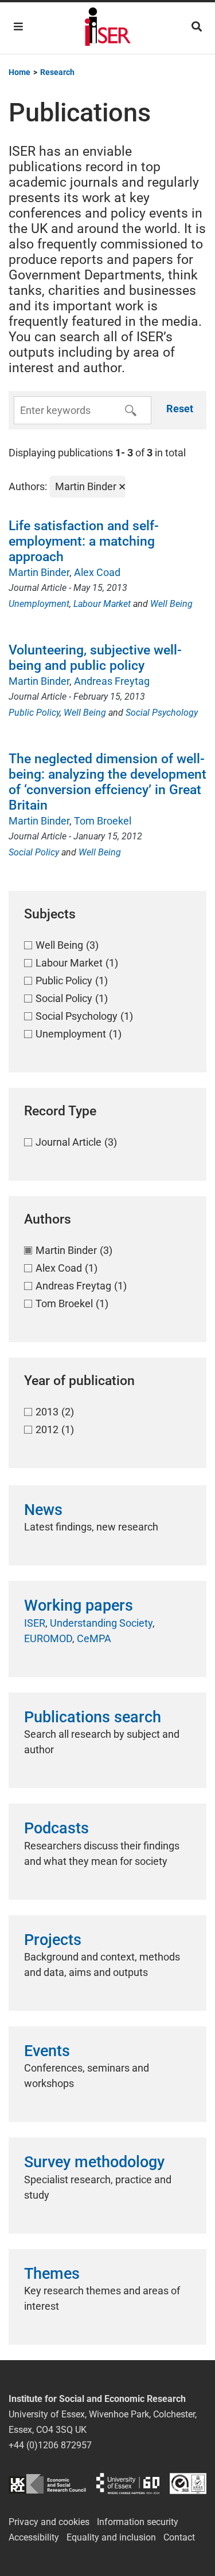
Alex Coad (97, 572)
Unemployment (39, 604)
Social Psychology (162, 713)
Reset (180, 409)
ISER (35, 1623)
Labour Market (102, 604)
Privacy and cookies (49, 2522)
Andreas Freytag (112, 681)
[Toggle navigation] (18, 27)
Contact (179, 2537)
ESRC (47, 2484)
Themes (52, 2274)
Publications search (93, 1717)
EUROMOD (48, 1638)
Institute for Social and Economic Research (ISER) (108, 28)
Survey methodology (94, 2162)
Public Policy (34, 713)
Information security (138, 2522)
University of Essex (128, 2484)
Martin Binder (39, 572)
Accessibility (34, 2537)
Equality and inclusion (111, 2537)
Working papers (79, 1605)
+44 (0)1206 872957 (50, 2445)
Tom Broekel (103, 821)
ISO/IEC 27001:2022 (188, 2484)
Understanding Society (101, 1623)
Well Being (171, 604)
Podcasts (56, 1828)
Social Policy (34, 852)
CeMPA (94, 1638)
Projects (53, 1940)
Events (47, 2051)
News (43, 1510)
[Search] (197, 27)
